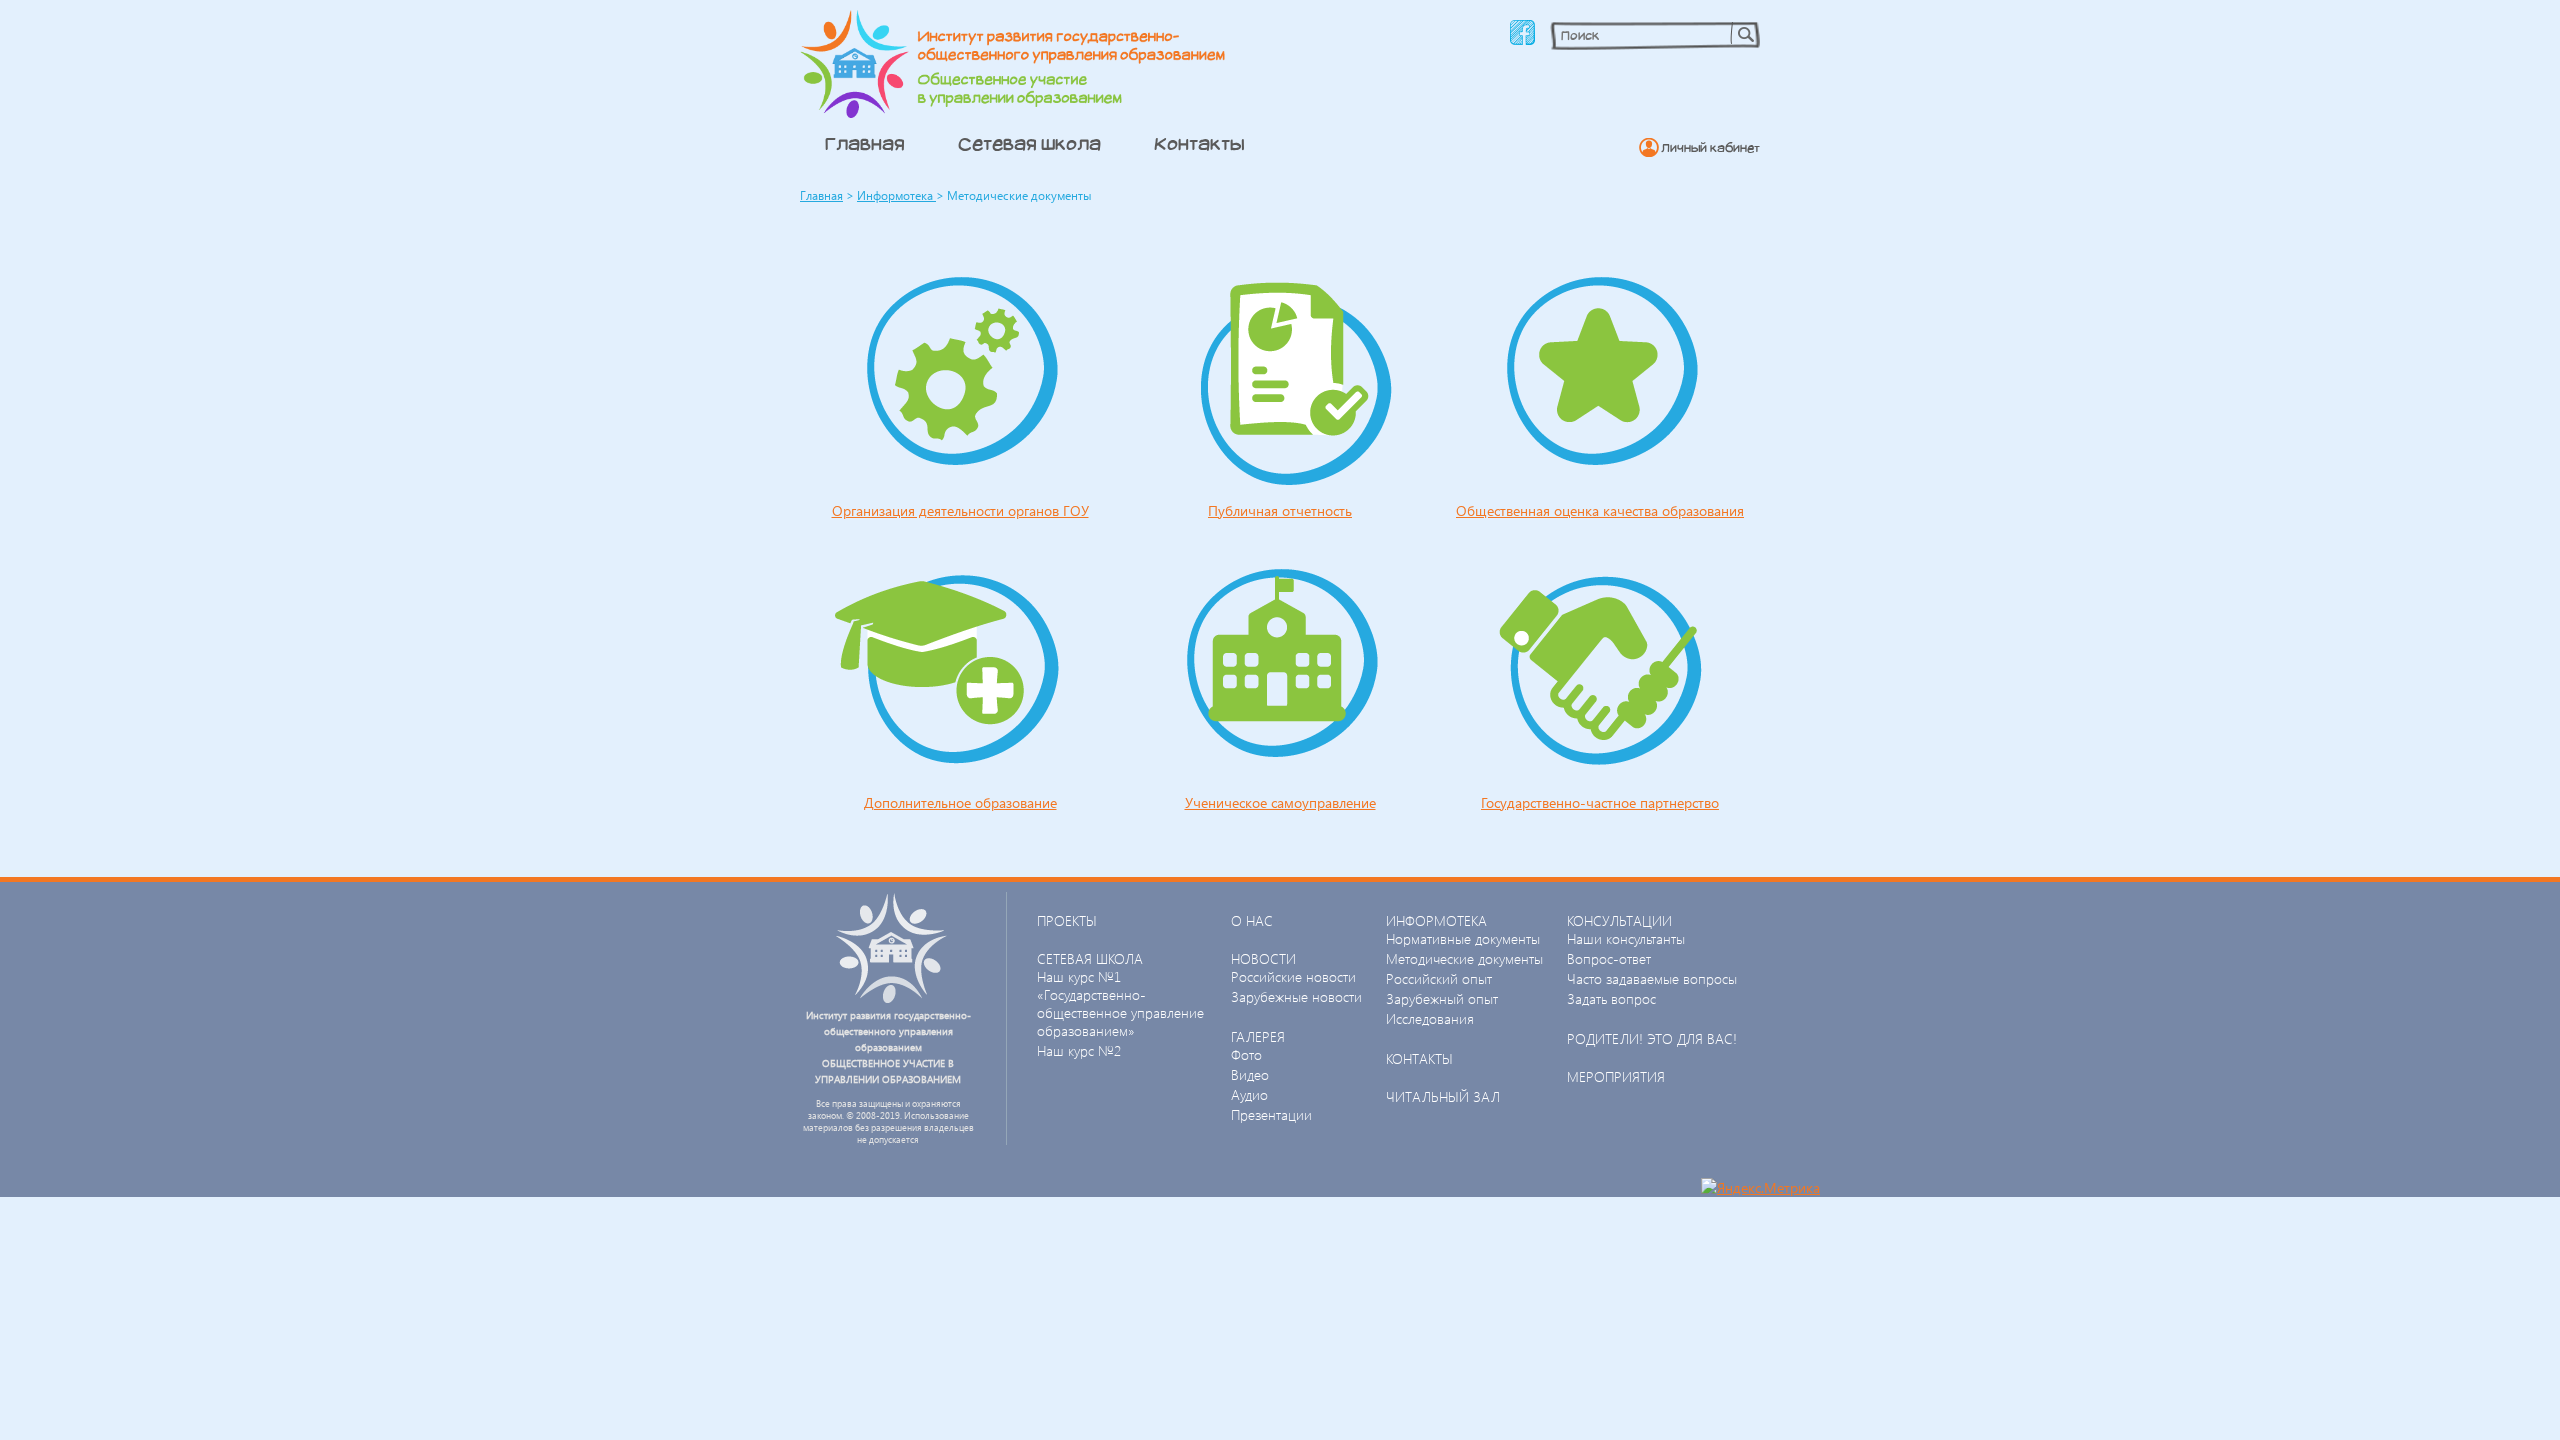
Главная (865, 143)
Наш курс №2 (1079, 1050)
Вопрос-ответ (1609, 958)
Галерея (1258, 1036)
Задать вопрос (1611, 998)
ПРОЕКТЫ (1067, 920)
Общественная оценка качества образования (1600, 510)
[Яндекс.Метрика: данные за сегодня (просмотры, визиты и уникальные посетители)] (1760, 1187)
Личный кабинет (1710, 147)
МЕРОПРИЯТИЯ (1616, 1076)
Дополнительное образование (960, 802)
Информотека (896, 195)
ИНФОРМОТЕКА (1436, 920)
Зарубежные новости (1296, 996)
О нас (1252, 920)
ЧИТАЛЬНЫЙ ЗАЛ (1443, 1096)
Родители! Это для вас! (1652, 1038)
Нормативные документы (1463, 938)
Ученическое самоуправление (1280, 802)
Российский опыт (1439, 978)
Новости (1263, 958)
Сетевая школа (1029, 143)
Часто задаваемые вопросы (1652, 978)
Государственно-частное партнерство (1600, 802)
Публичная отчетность (1280, 510)
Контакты (1199, 143)
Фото (1246, 1054)
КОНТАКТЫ (1419, 1058)
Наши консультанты (1626, 938)
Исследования (1430, 1018)
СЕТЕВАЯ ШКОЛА (1090, 958)
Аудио (1249, 1094)
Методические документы (1464, 958)
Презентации (1271, 1114)
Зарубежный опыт (1442, 998)
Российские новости (1293, 976)
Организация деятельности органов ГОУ (960, 510)
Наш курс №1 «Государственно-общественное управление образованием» (1120, 1003)
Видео (1250, 1074)
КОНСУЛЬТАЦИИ (1619, 920)
